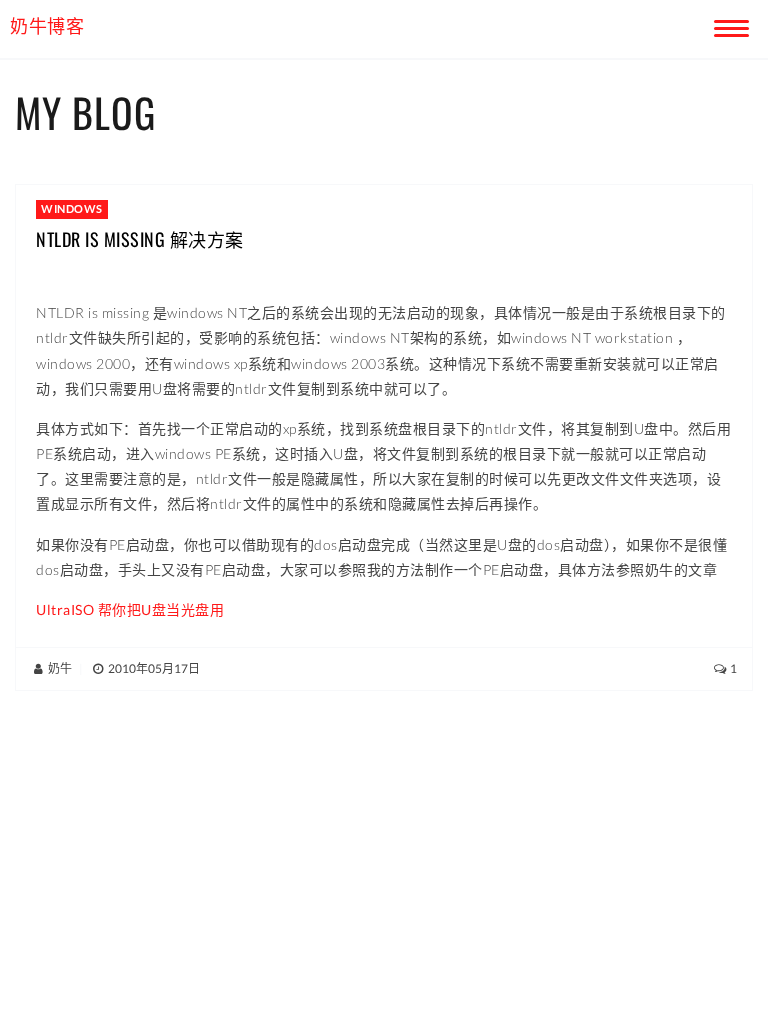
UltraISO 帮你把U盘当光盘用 (130, 609)
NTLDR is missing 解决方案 (140, 239)
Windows (72, 208)
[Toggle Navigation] (728, 25)
